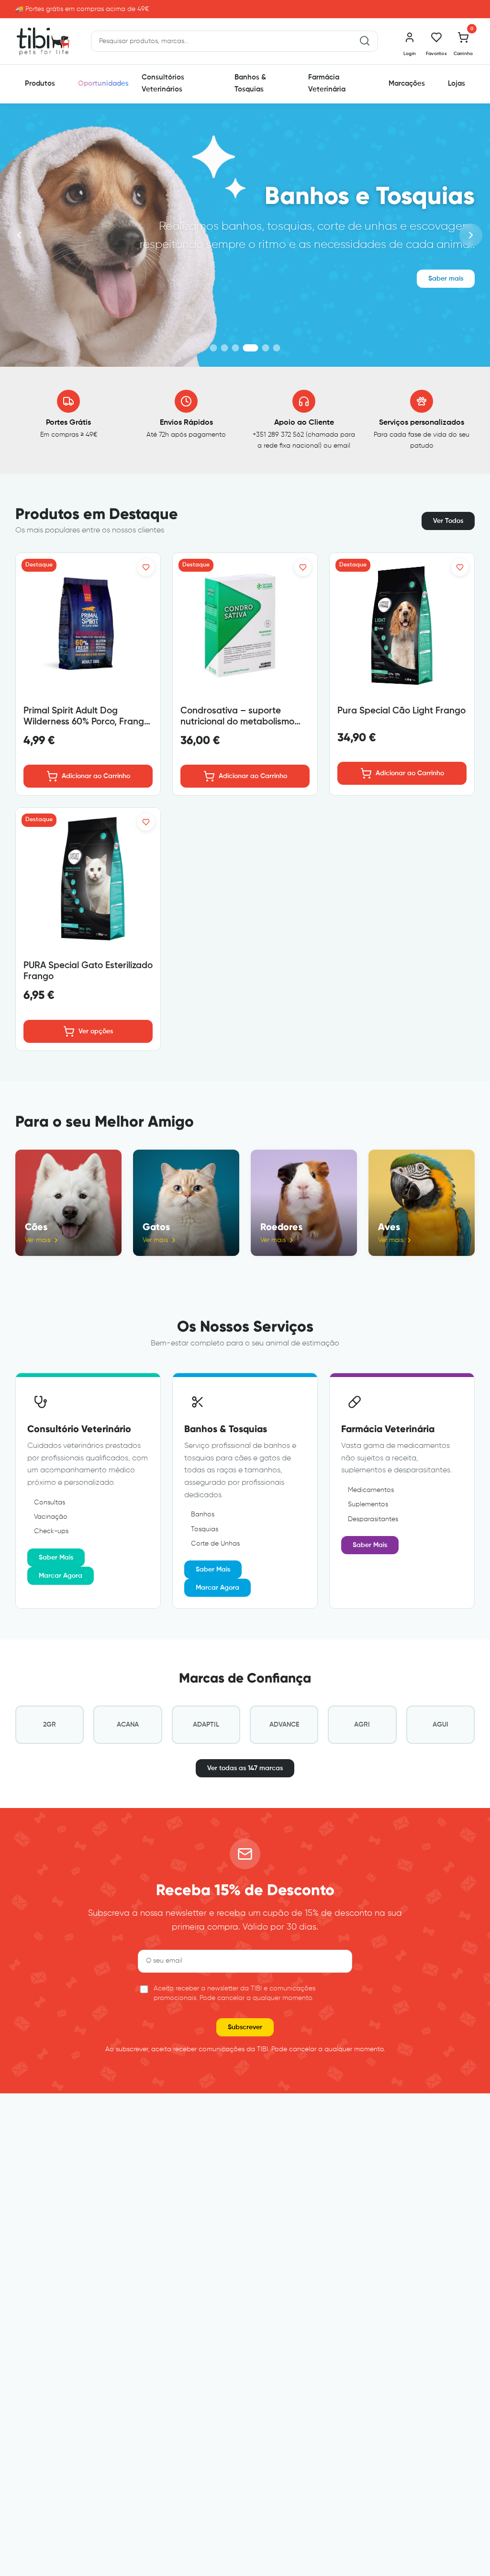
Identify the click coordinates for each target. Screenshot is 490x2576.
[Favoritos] (436, 37)
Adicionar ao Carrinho (96, 776)
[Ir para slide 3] (236, 348)
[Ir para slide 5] (266, 348)
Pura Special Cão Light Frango (401, 711)
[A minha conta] (410, 37)
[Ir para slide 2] (225, 348)
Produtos (40, 84)
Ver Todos (448, 521)
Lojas (457, 84)
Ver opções (96, 1031)
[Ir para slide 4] (251, 348)
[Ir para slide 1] (214, 348)
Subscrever (245, 2027)
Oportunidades (103, 84)
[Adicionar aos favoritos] (146, 567)
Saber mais (446, 279)
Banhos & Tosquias (250, 83)
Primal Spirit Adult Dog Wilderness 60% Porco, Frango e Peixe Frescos (86, 722)
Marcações (407, 84)
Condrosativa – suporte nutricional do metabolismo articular (237, 722)
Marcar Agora (61, 1576)
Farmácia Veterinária (327, 83)
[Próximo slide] (471, 235)
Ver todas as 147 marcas (245, 1768)
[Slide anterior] (19, 235)
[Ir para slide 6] (277, 348)
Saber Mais (56, 1558)
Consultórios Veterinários (163, 83)
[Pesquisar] (365, 41)
